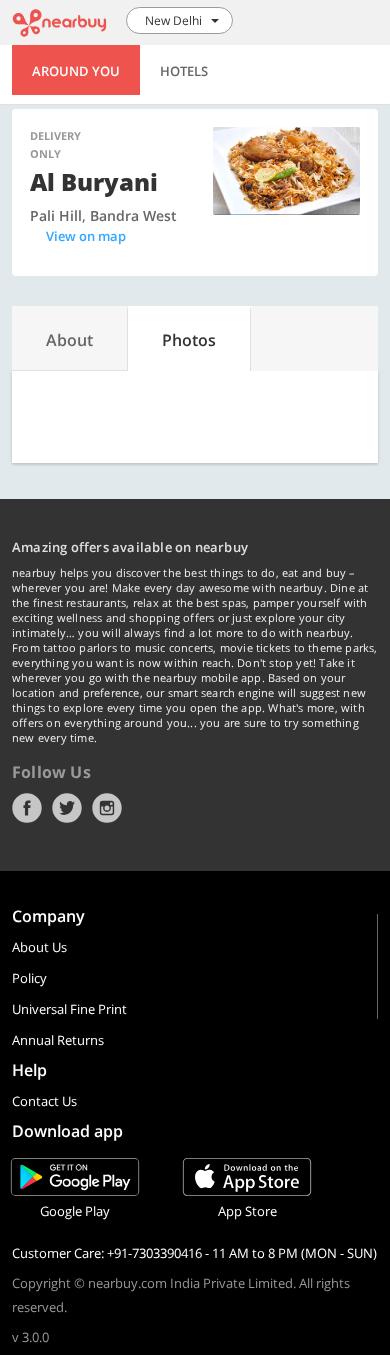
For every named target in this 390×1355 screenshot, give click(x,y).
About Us (39, 947)
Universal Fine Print (69, 1009)
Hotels (184, 71)
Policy (29, 978)
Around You (76, 71)
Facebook (27, 808)
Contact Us (44, 1101)
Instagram (107, 808)
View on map (86, 236)
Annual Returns (58, 1040)
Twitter (67, 808)
